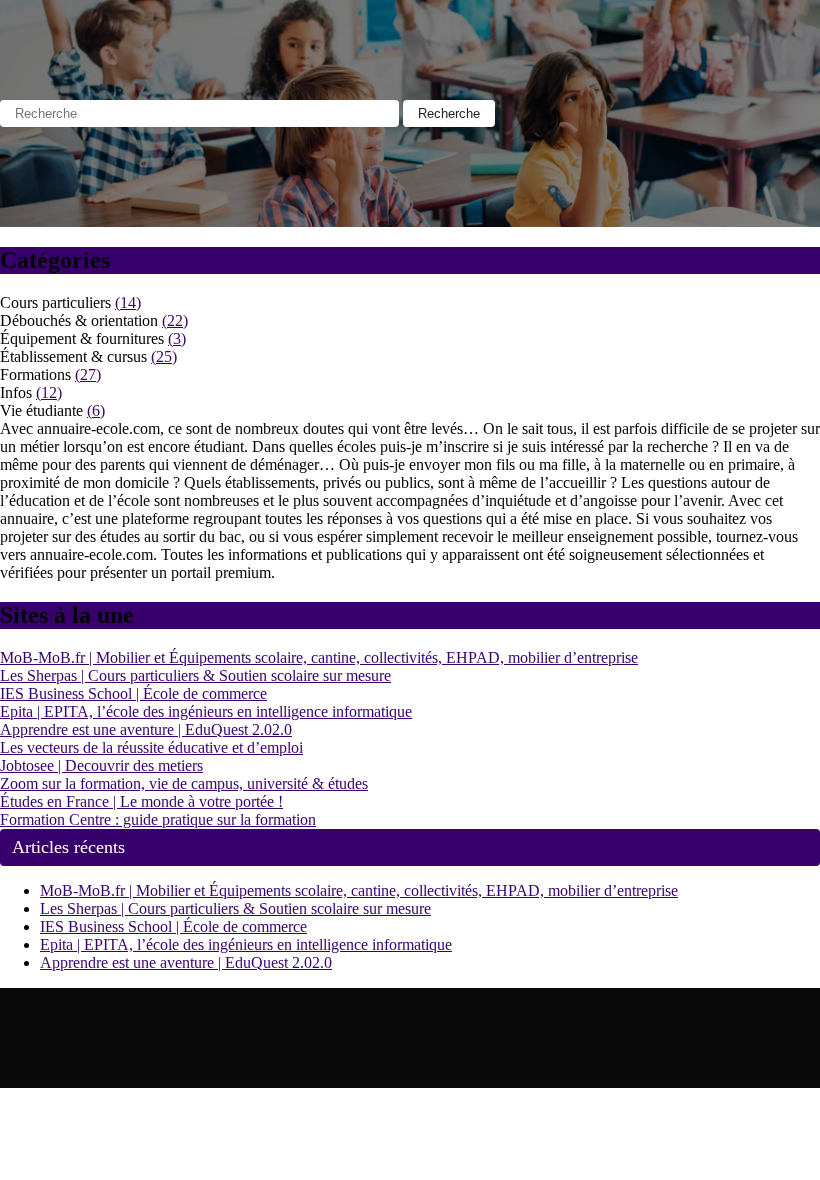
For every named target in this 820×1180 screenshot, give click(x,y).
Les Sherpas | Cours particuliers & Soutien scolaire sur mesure (195, 675)
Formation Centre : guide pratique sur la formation (158, 819)
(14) (128, 302)
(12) (49, 392)
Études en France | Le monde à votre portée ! (141, 801)
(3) (177, 338)
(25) (164, 356)
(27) (88, 374)
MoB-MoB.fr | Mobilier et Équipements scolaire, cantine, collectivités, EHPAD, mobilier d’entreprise (319, 657)
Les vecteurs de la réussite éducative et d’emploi (151, 747)
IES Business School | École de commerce (133, 693)
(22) (175, 320)
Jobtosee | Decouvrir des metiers (101, 765)
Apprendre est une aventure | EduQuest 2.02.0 (146, 729)
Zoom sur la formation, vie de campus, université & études (184, 783)
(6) (96, 410)
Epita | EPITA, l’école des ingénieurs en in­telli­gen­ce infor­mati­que (206, 711)
